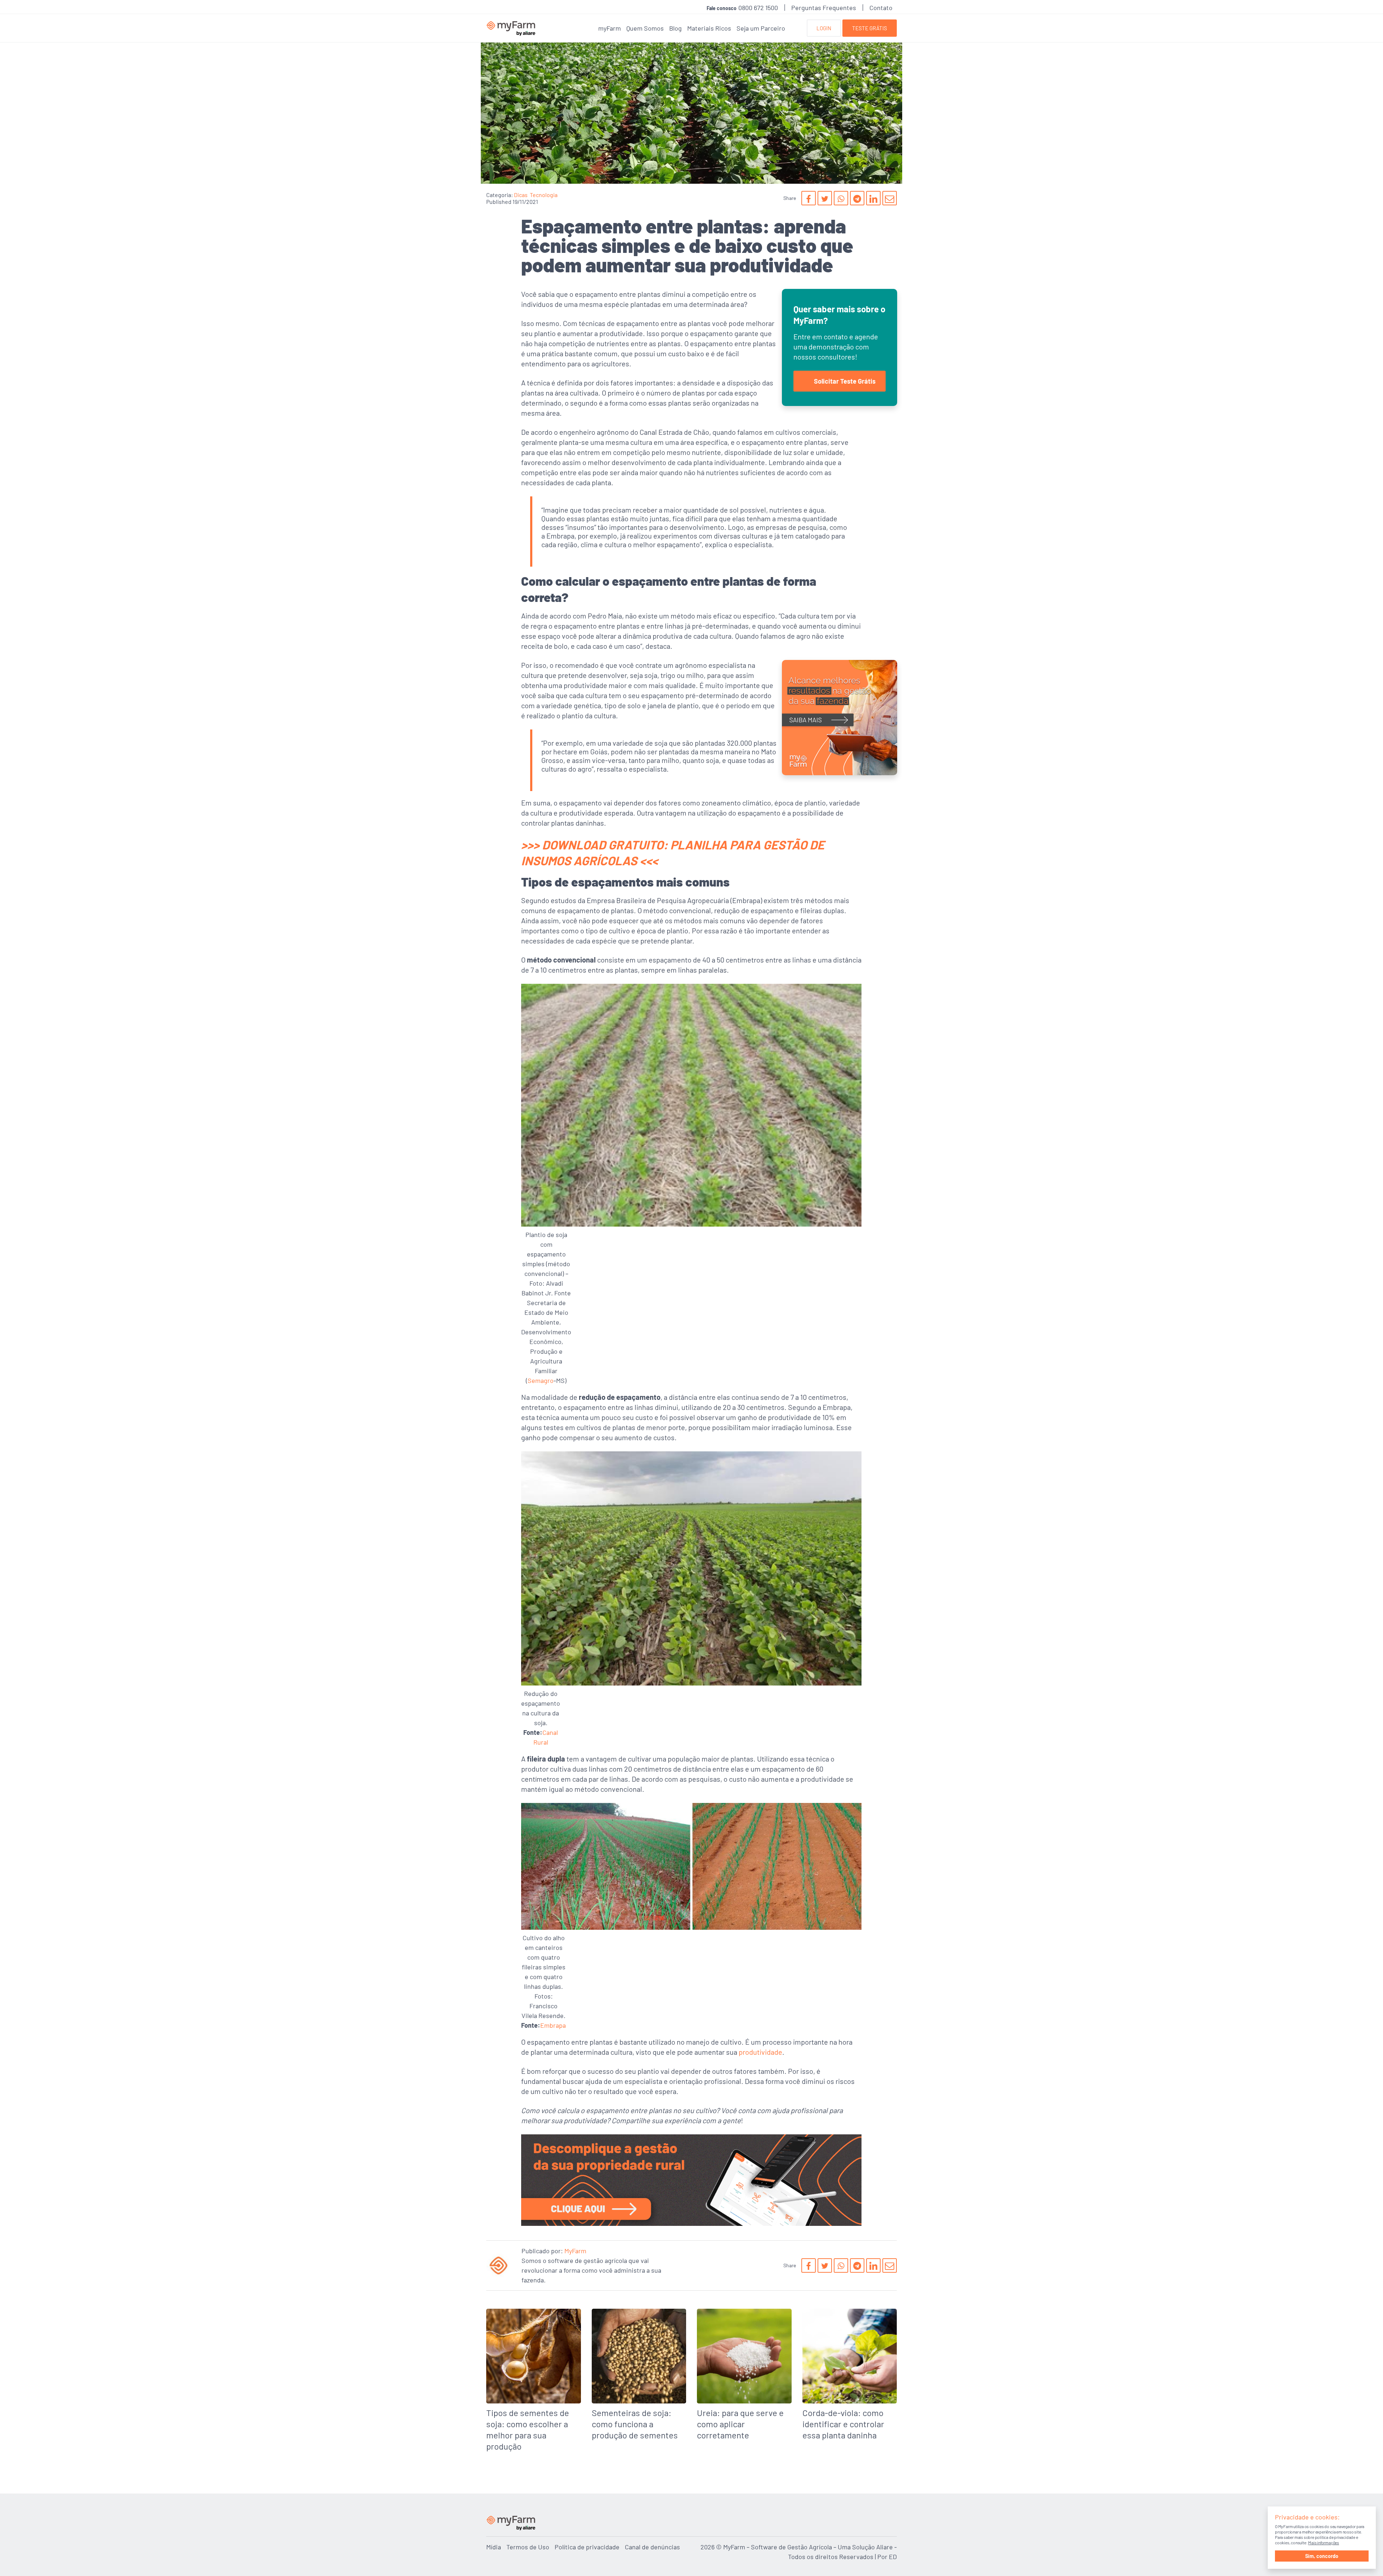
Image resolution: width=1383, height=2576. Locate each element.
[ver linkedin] (873, 198)
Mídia (494, 2547)
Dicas (521, 195)
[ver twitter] (825, 198)
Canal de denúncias (652, 2547)
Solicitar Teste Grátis (845, 381)
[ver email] (890, 198)
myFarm (610, 28)
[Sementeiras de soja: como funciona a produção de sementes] (639, 2377)
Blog (675, 28)
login (824, 28)
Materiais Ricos (709, 28)
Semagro (541, 1380)
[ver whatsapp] (841, 198)
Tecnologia (544, 195)
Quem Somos (645, 28)
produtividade (760, 2052)
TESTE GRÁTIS (870, 28)
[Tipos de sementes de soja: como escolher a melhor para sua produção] (534, 2383)
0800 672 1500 (758, 8)
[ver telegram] (857, 198)
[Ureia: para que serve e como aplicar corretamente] (744, 2377)
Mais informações (1324, 2542)
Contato (881, 8)
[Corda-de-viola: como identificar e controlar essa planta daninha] (850, 2377)
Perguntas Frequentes (824, 8)
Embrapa (553, 2025)
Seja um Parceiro (761, 28)
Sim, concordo (1322, 2556)
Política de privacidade (587, 2547)
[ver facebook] (809, 198)
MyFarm (575, 2251)
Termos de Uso (528, 2547)
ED (893, 2557)
